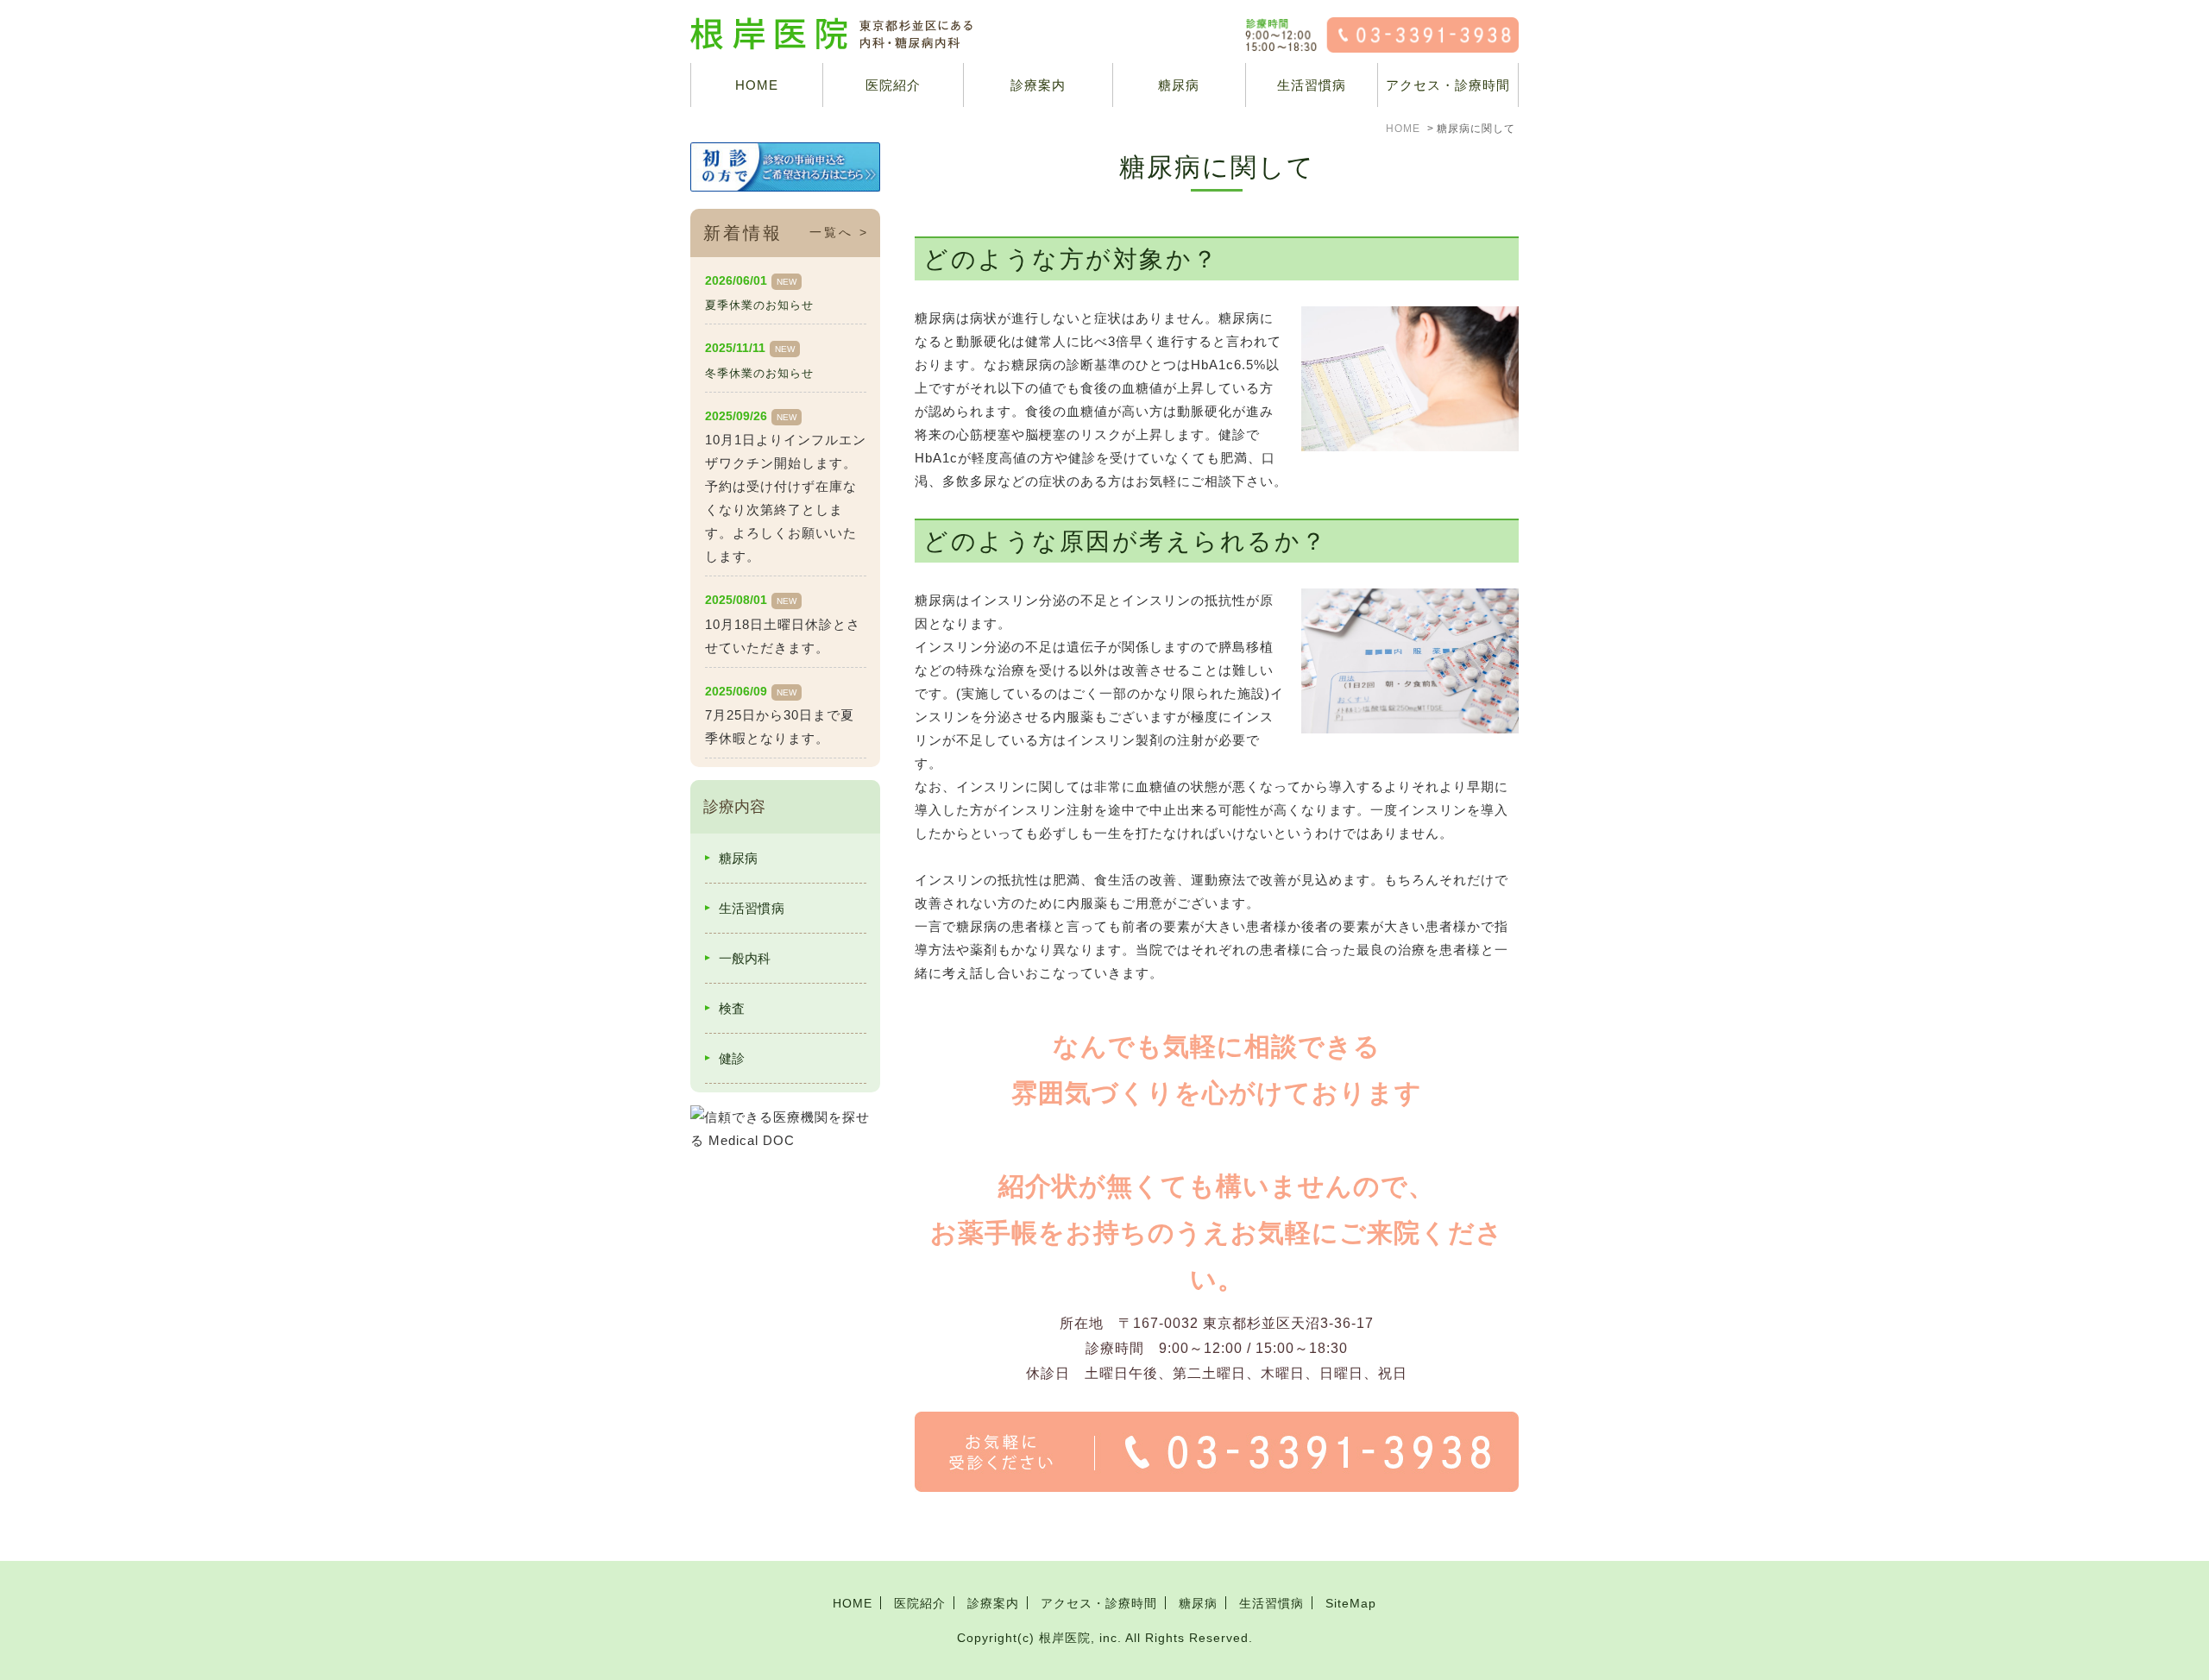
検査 (732, 1008)
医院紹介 (920, 1603)
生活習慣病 (1312, 85)
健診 (732, 1058)
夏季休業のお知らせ (759, 305)
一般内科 (745, 958)
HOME (757, 85)
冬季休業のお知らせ (759, 373)
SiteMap (1351, 1603)
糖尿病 (1179, 85)
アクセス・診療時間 (1448, 85)
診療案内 (1038, 85)
